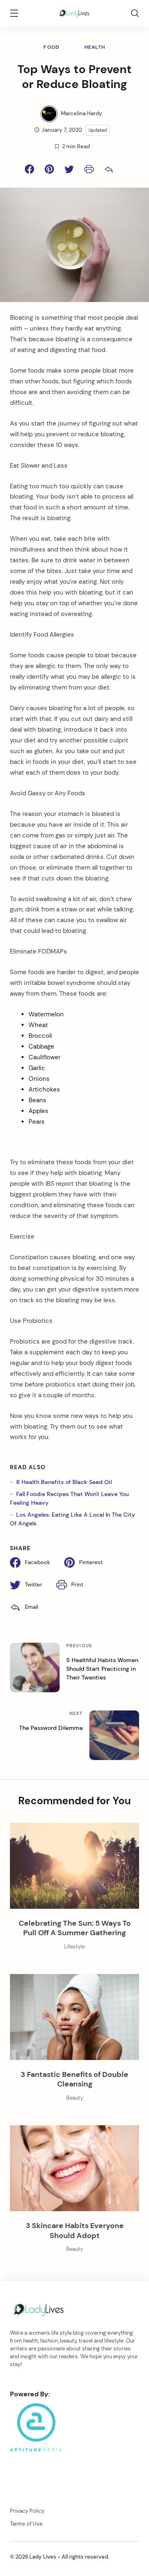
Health (95, 47)
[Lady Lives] (74, 12)
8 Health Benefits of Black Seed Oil (64, 1482)
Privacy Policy (27, 2511)
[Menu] (14, 14)
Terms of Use (26, 2524)
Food (51, 47)
